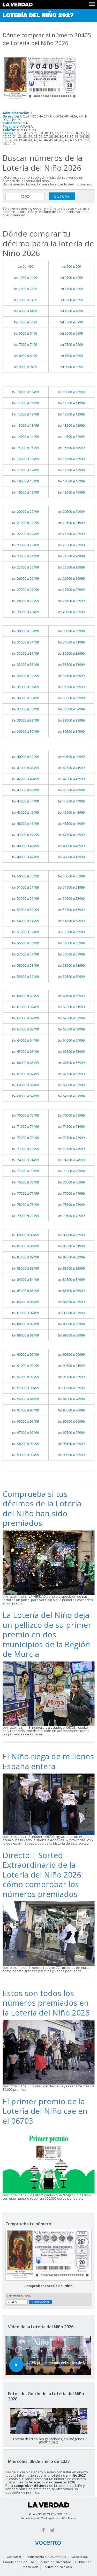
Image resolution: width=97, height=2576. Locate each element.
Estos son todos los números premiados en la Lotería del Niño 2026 (46, 2003)
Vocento (48, 2543)
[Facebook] (43, 2530)
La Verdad (49, 2505)
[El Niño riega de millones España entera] (48, 1804)
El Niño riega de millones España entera (48, 1761)
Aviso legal (79, 2557)
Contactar (14, 2557)
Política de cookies (57, 2567)
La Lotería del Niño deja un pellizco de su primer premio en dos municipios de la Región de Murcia (47, 1634)
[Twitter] (52, 2530)
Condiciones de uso (18, 2562)
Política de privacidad (55, 2562)
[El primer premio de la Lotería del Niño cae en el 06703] (48, 2160)
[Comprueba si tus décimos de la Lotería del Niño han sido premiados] (48, 1562)
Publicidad (83, 2562)
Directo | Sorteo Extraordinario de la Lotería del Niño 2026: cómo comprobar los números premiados (43, 1875)
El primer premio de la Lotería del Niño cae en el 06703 (45, 2111)
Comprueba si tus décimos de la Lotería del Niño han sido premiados (42, 1508)
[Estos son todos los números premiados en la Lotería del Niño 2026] (48, 2052)
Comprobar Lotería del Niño (48, 2286)
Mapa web (31, 2567)
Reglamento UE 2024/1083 (46, 2557)
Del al (25, 266)
